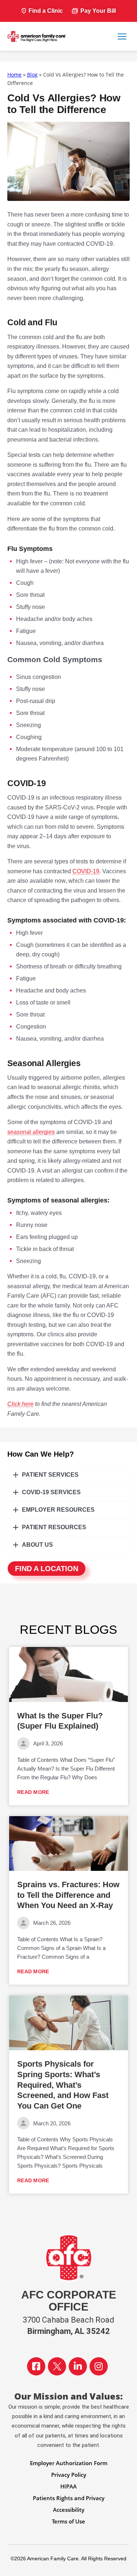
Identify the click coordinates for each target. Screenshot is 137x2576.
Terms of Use (68, 2521)
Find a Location (47, 1569)
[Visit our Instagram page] (99, 2366)
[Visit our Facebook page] (36, 2366)
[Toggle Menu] (122, 36)
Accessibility (69, 2510)
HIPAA (68, 2486)
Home (14, 75)
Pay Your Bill (98, 11)
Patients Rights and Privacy (69, 2498)
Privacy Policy (69, 2475)
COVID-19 (86, 871)
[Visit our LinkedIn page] (78, 2366)
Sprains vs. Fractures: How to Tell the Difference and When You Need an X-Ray (68, 1895)
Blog (32, 75)
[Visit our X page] (57, 2366)
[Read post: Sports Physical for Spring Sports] (68, 2023)
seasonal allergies (31, 1132)
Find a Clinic (46, 11)
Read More (33, 1792)
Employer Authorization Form (69, 2463)
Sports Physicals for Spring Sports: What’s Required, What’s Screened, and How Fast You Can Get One (63, 2085)
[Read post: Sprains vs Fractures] (68, 1843)
